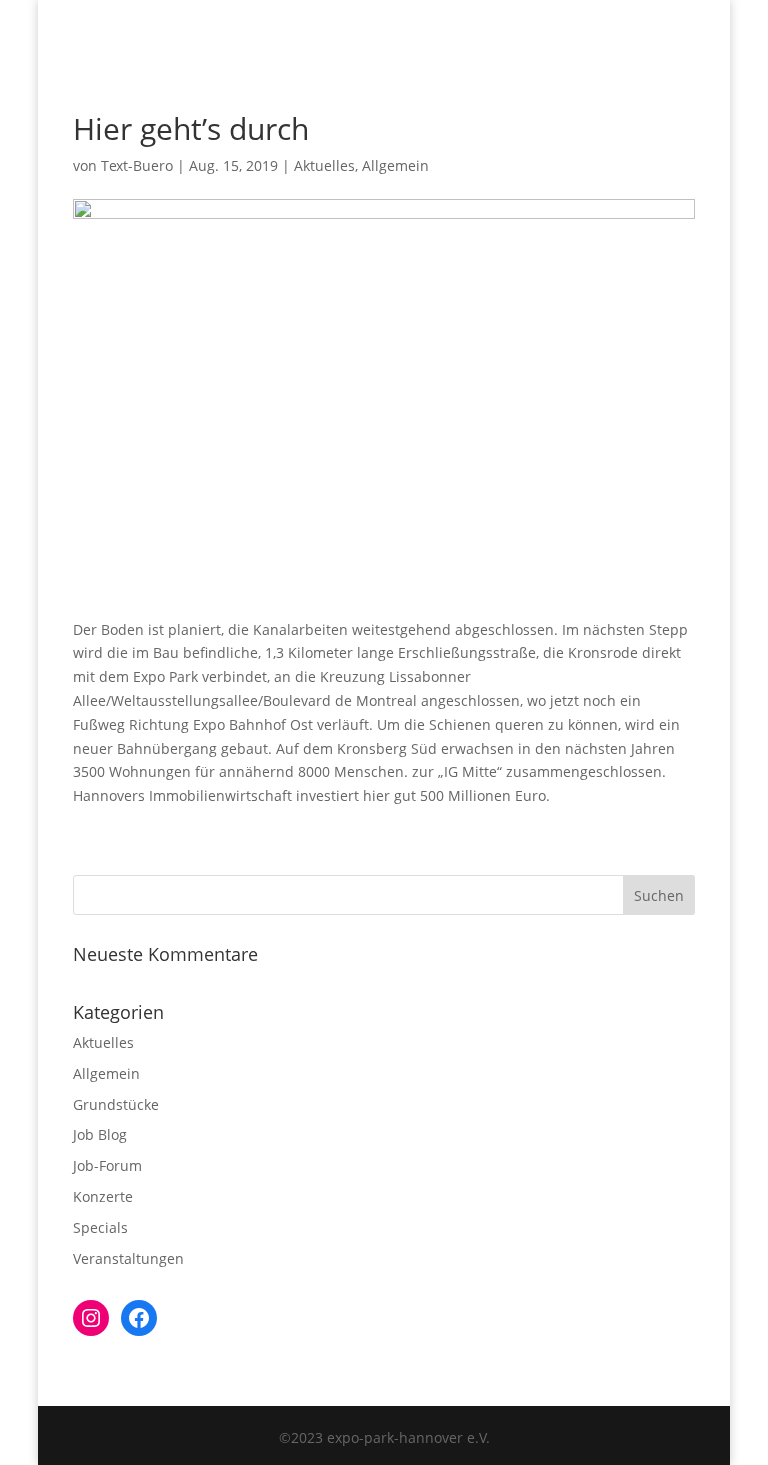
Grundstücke (116, 1104)
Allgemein (395, 165)
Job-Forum (107, 1165)
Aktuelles (324, 165)
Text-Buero (137, 165)
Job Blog (100, 1134)
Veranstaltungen (128, 1258)
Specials (100, 1227)
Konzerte (103, 1196)
